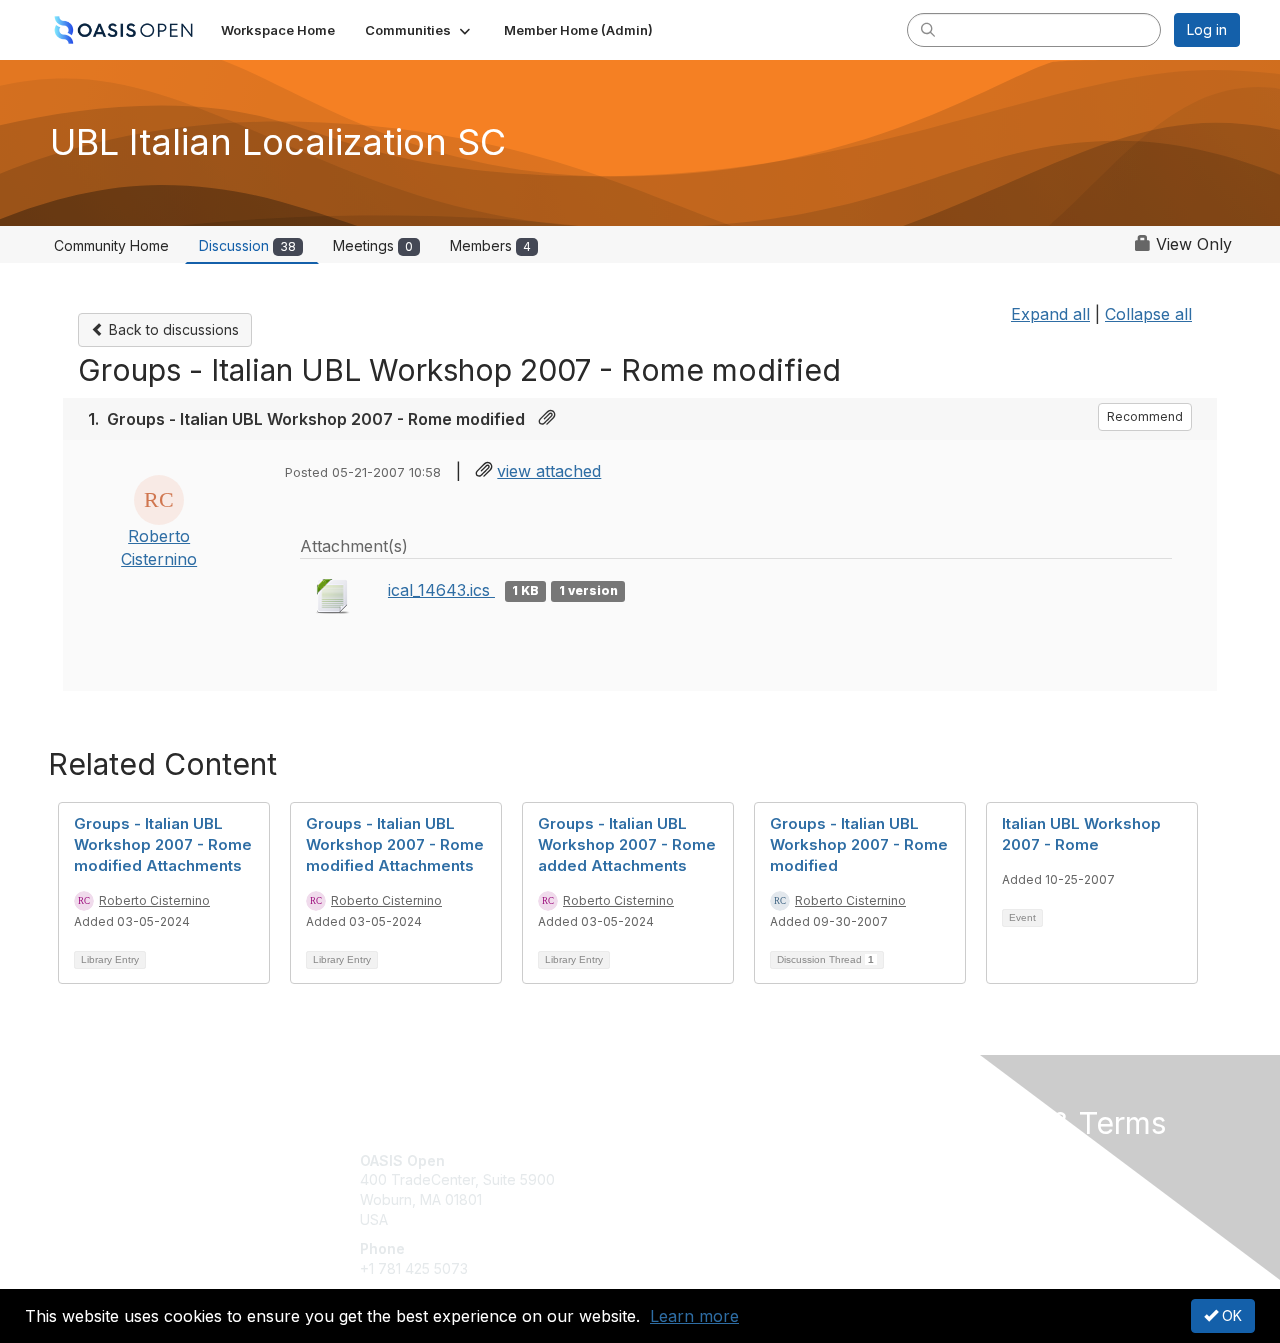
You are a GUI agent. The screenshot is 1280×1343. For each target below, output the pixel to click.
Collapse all (1148, 314)
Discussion (247, 245)
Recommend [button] (1145, 416)
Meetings (373, 245)
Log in (1207, 29)
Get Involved (690, 1160)
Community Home (111, 245)
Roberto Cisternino (154, 900)
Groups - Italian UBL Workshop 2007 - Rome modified (859, 844)
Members (490, 245)
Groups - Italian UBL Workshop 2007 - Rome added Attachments (627, 844)
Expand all (1050, 314)
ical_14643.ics (441, 590)
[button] (419, 30)
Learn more (694, 1316)
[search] (928, 29)
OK (1230, 1315)
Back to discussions (172, 329)
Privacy (961, 1179)
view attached (549, 471)
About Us (967, 1160)
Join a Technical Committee (739, 1219)
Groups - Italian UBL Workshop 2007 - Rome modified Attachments (163, 844)
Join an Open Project (718, 1189)
